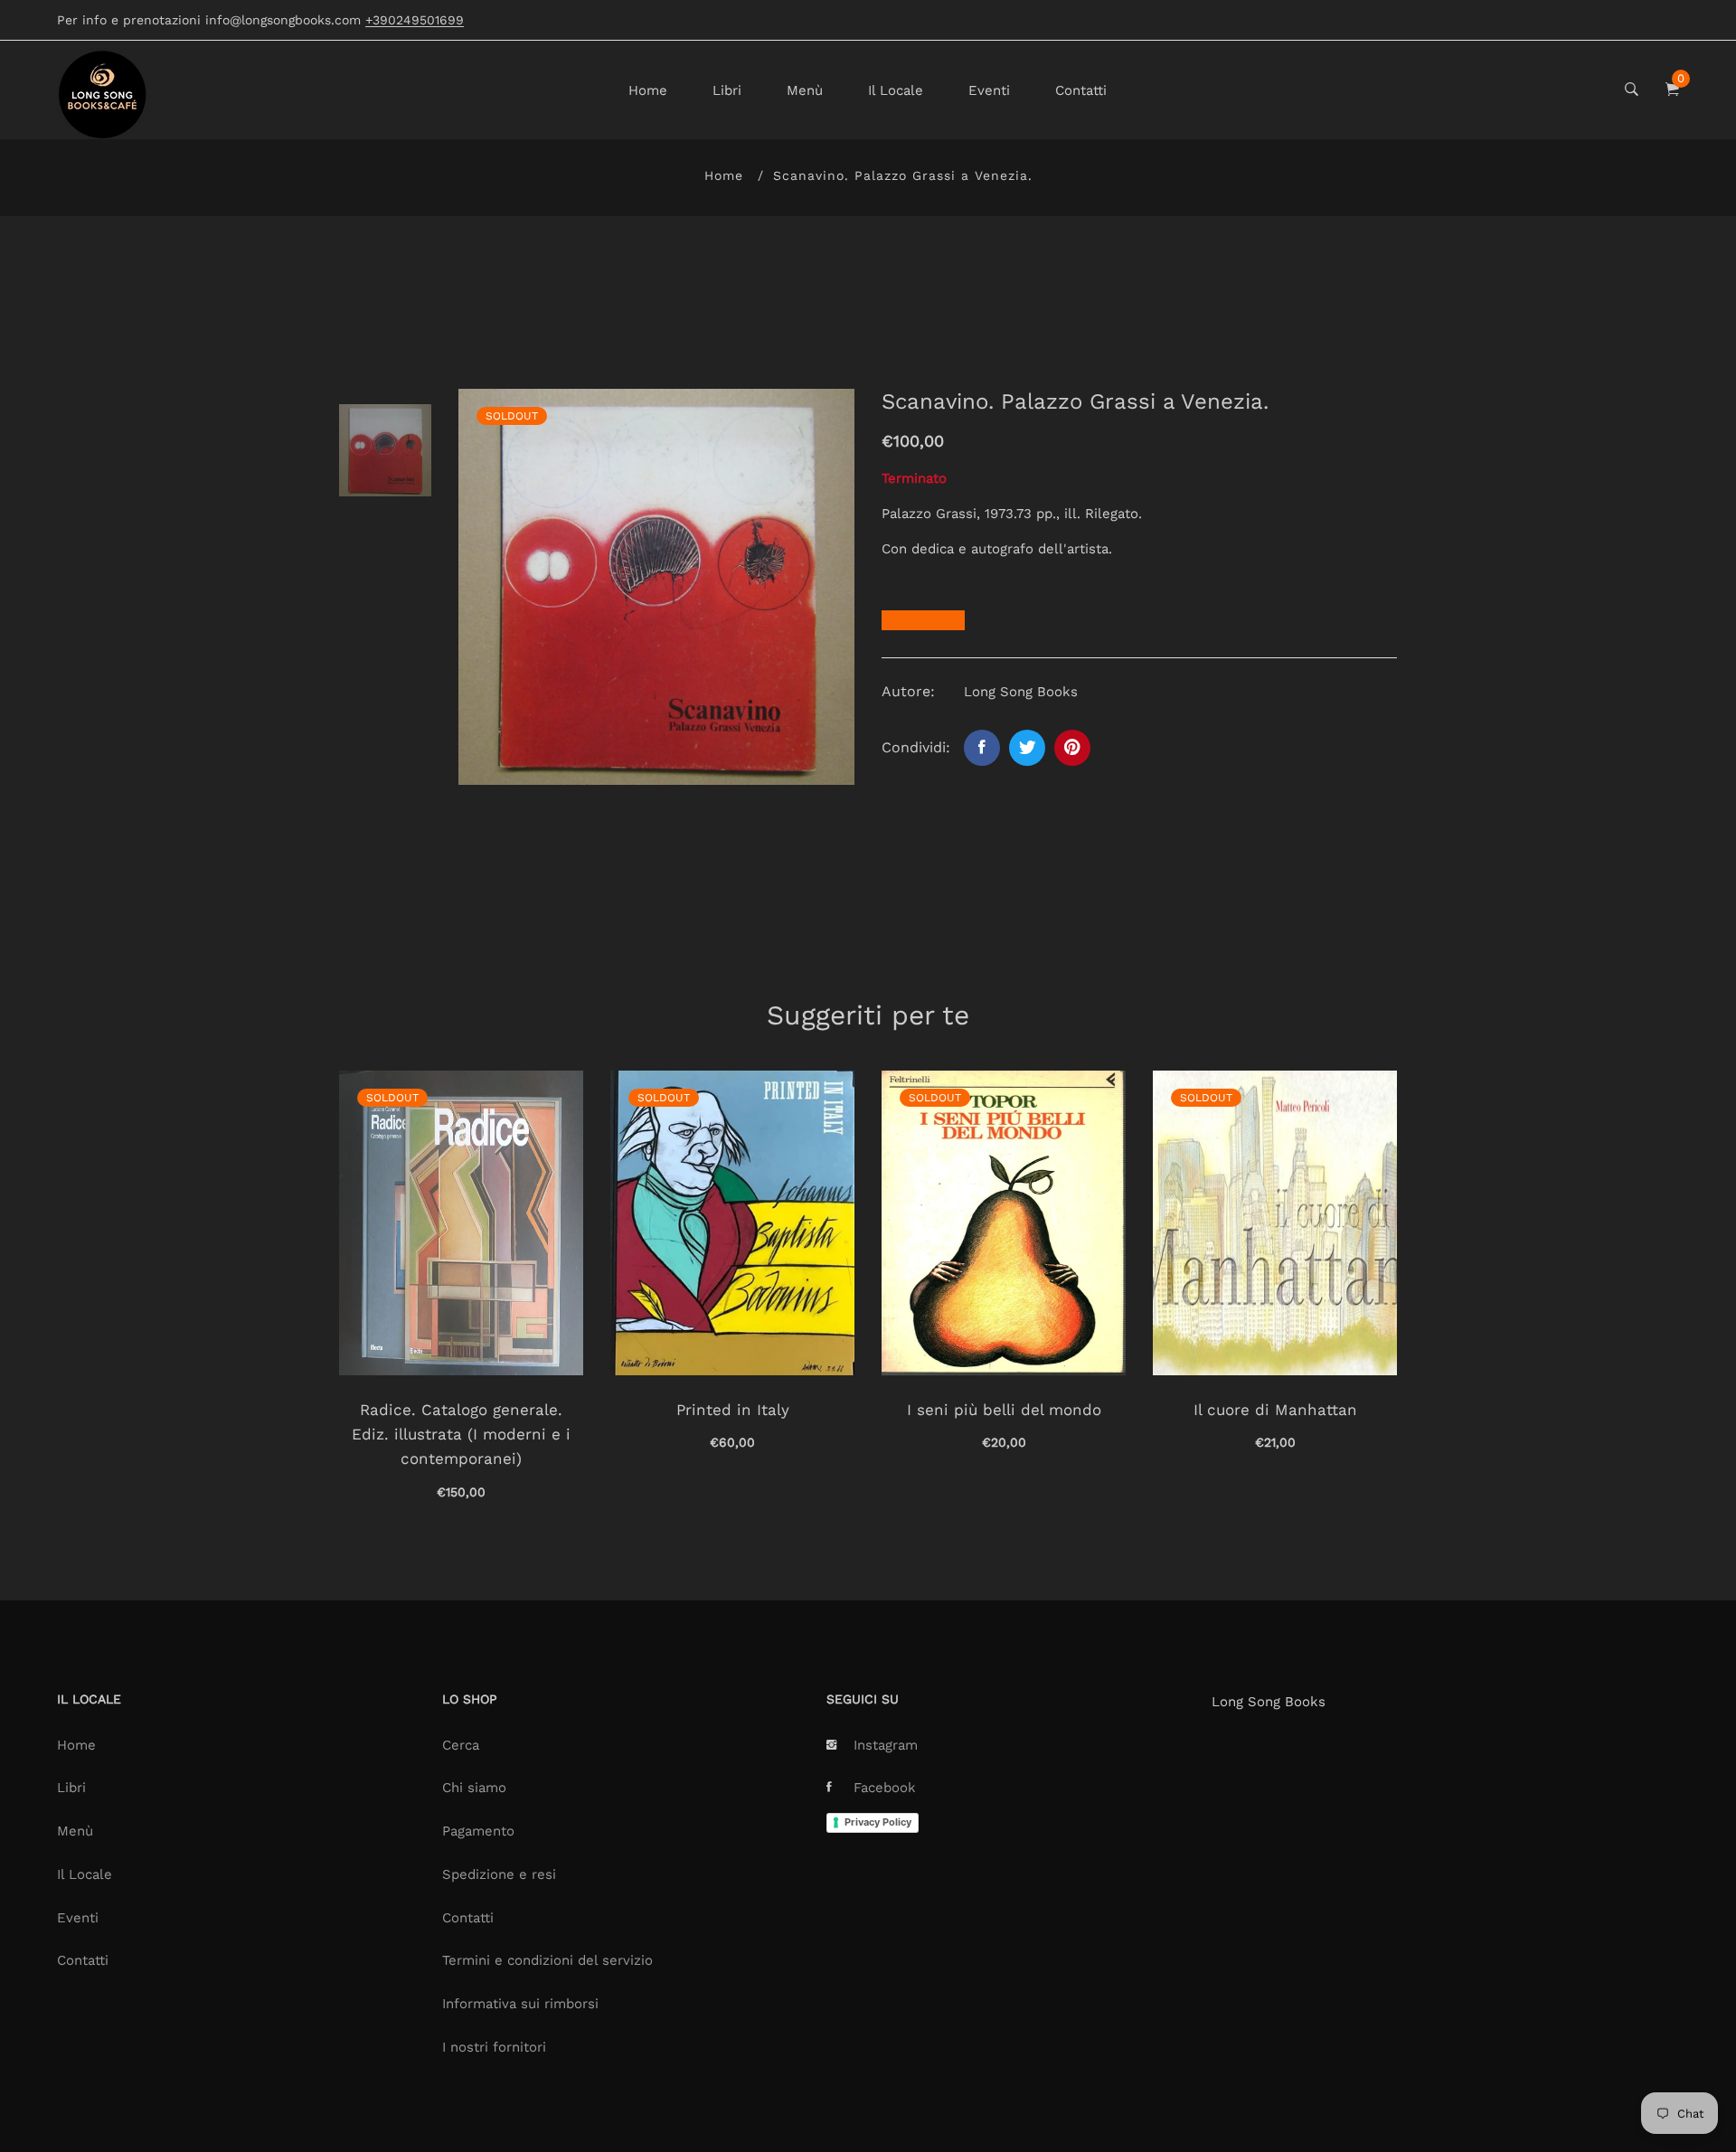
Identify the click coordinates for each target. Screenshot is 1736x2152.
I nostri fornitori (494, 2047)
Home (648, 90)
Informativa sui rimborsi (520, 2004)
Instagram (886, 1745)
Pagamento (478, 1831)
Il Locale (896, 90)
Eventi (989, 90)
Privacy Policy (878, 1822)
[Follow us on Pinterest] (1072, 748)
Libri (727, 90)
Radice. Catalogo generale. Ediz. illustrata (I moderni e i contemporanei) (461, 1434)
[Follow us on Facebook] (982, 748)
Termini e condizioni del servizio (547, 1960)
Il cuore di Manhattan (1275, 1410)
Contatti (1081, 90)
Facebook (885, 1788)
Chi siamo (474, 1788)
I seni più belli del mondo (1004, 1410)
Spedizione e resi (499, 1874)
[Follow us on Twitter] (1027, 748)
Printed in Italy (733, 1410)
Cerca (461, 1745)
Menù (805, 90)
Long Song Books (1269, 1702)
